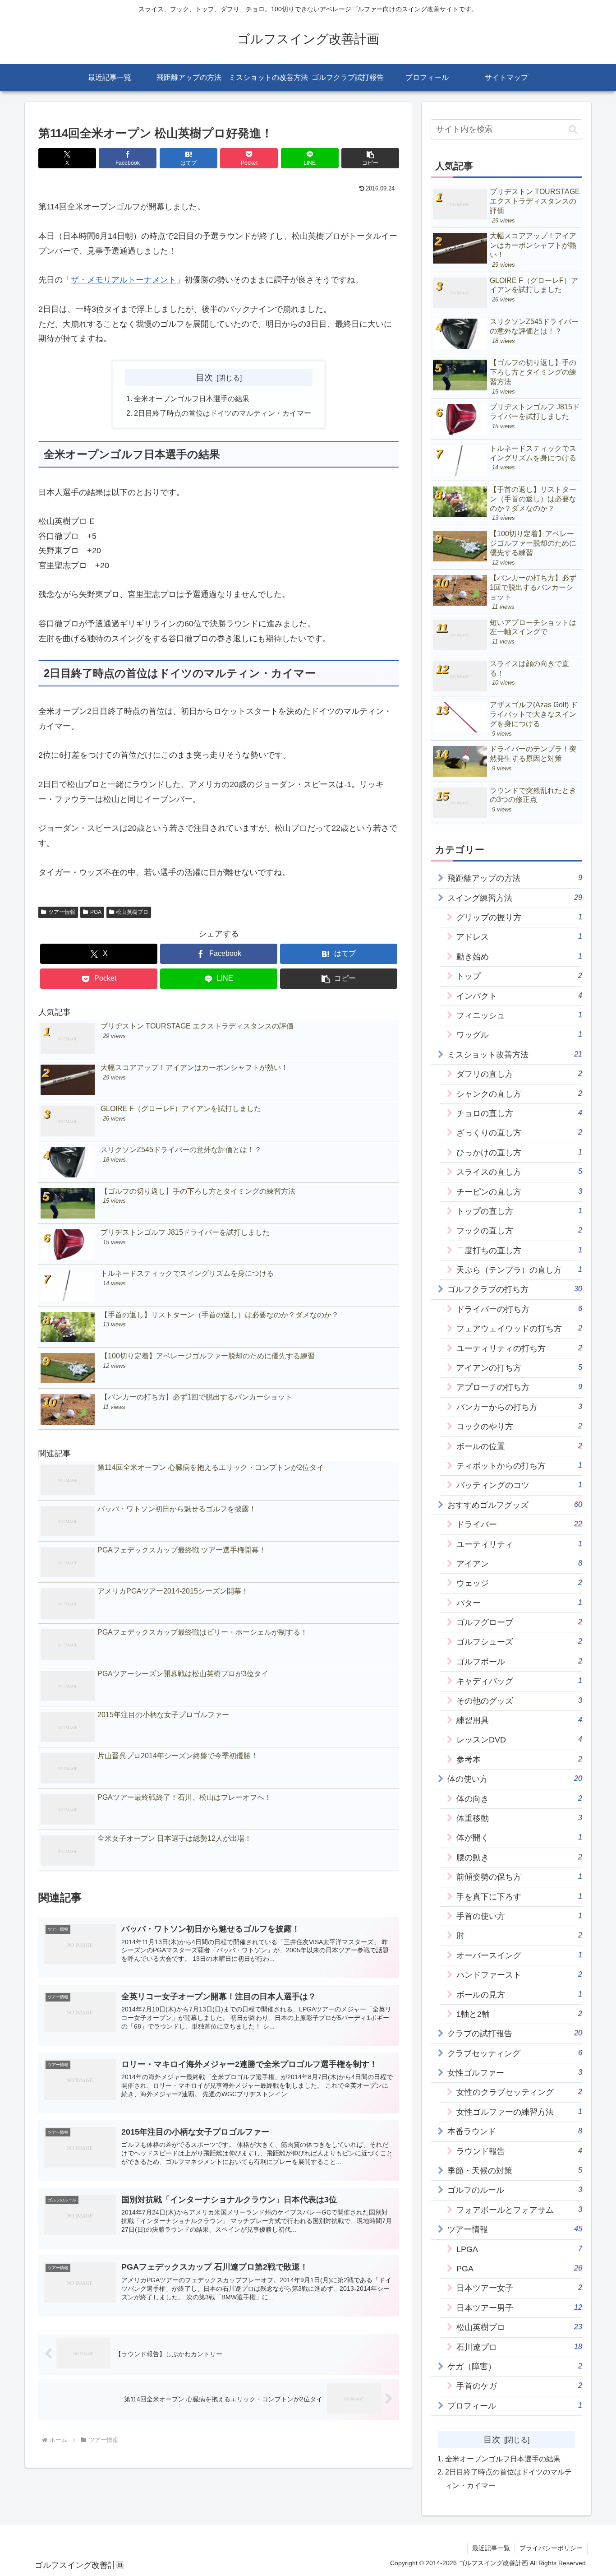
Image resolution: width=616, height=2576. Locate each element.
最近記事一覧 (491, 2548)
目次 (204, 377)
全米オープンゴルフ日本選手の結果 (192, 398)
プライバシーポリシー (551, 2548)
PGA (96, 912)
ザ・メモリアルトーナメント (124, 280)
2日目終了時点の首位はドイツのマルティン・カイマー (223, 413)
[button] (370, 158)
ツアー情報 (62, 912)
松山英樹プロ (132, 912)
